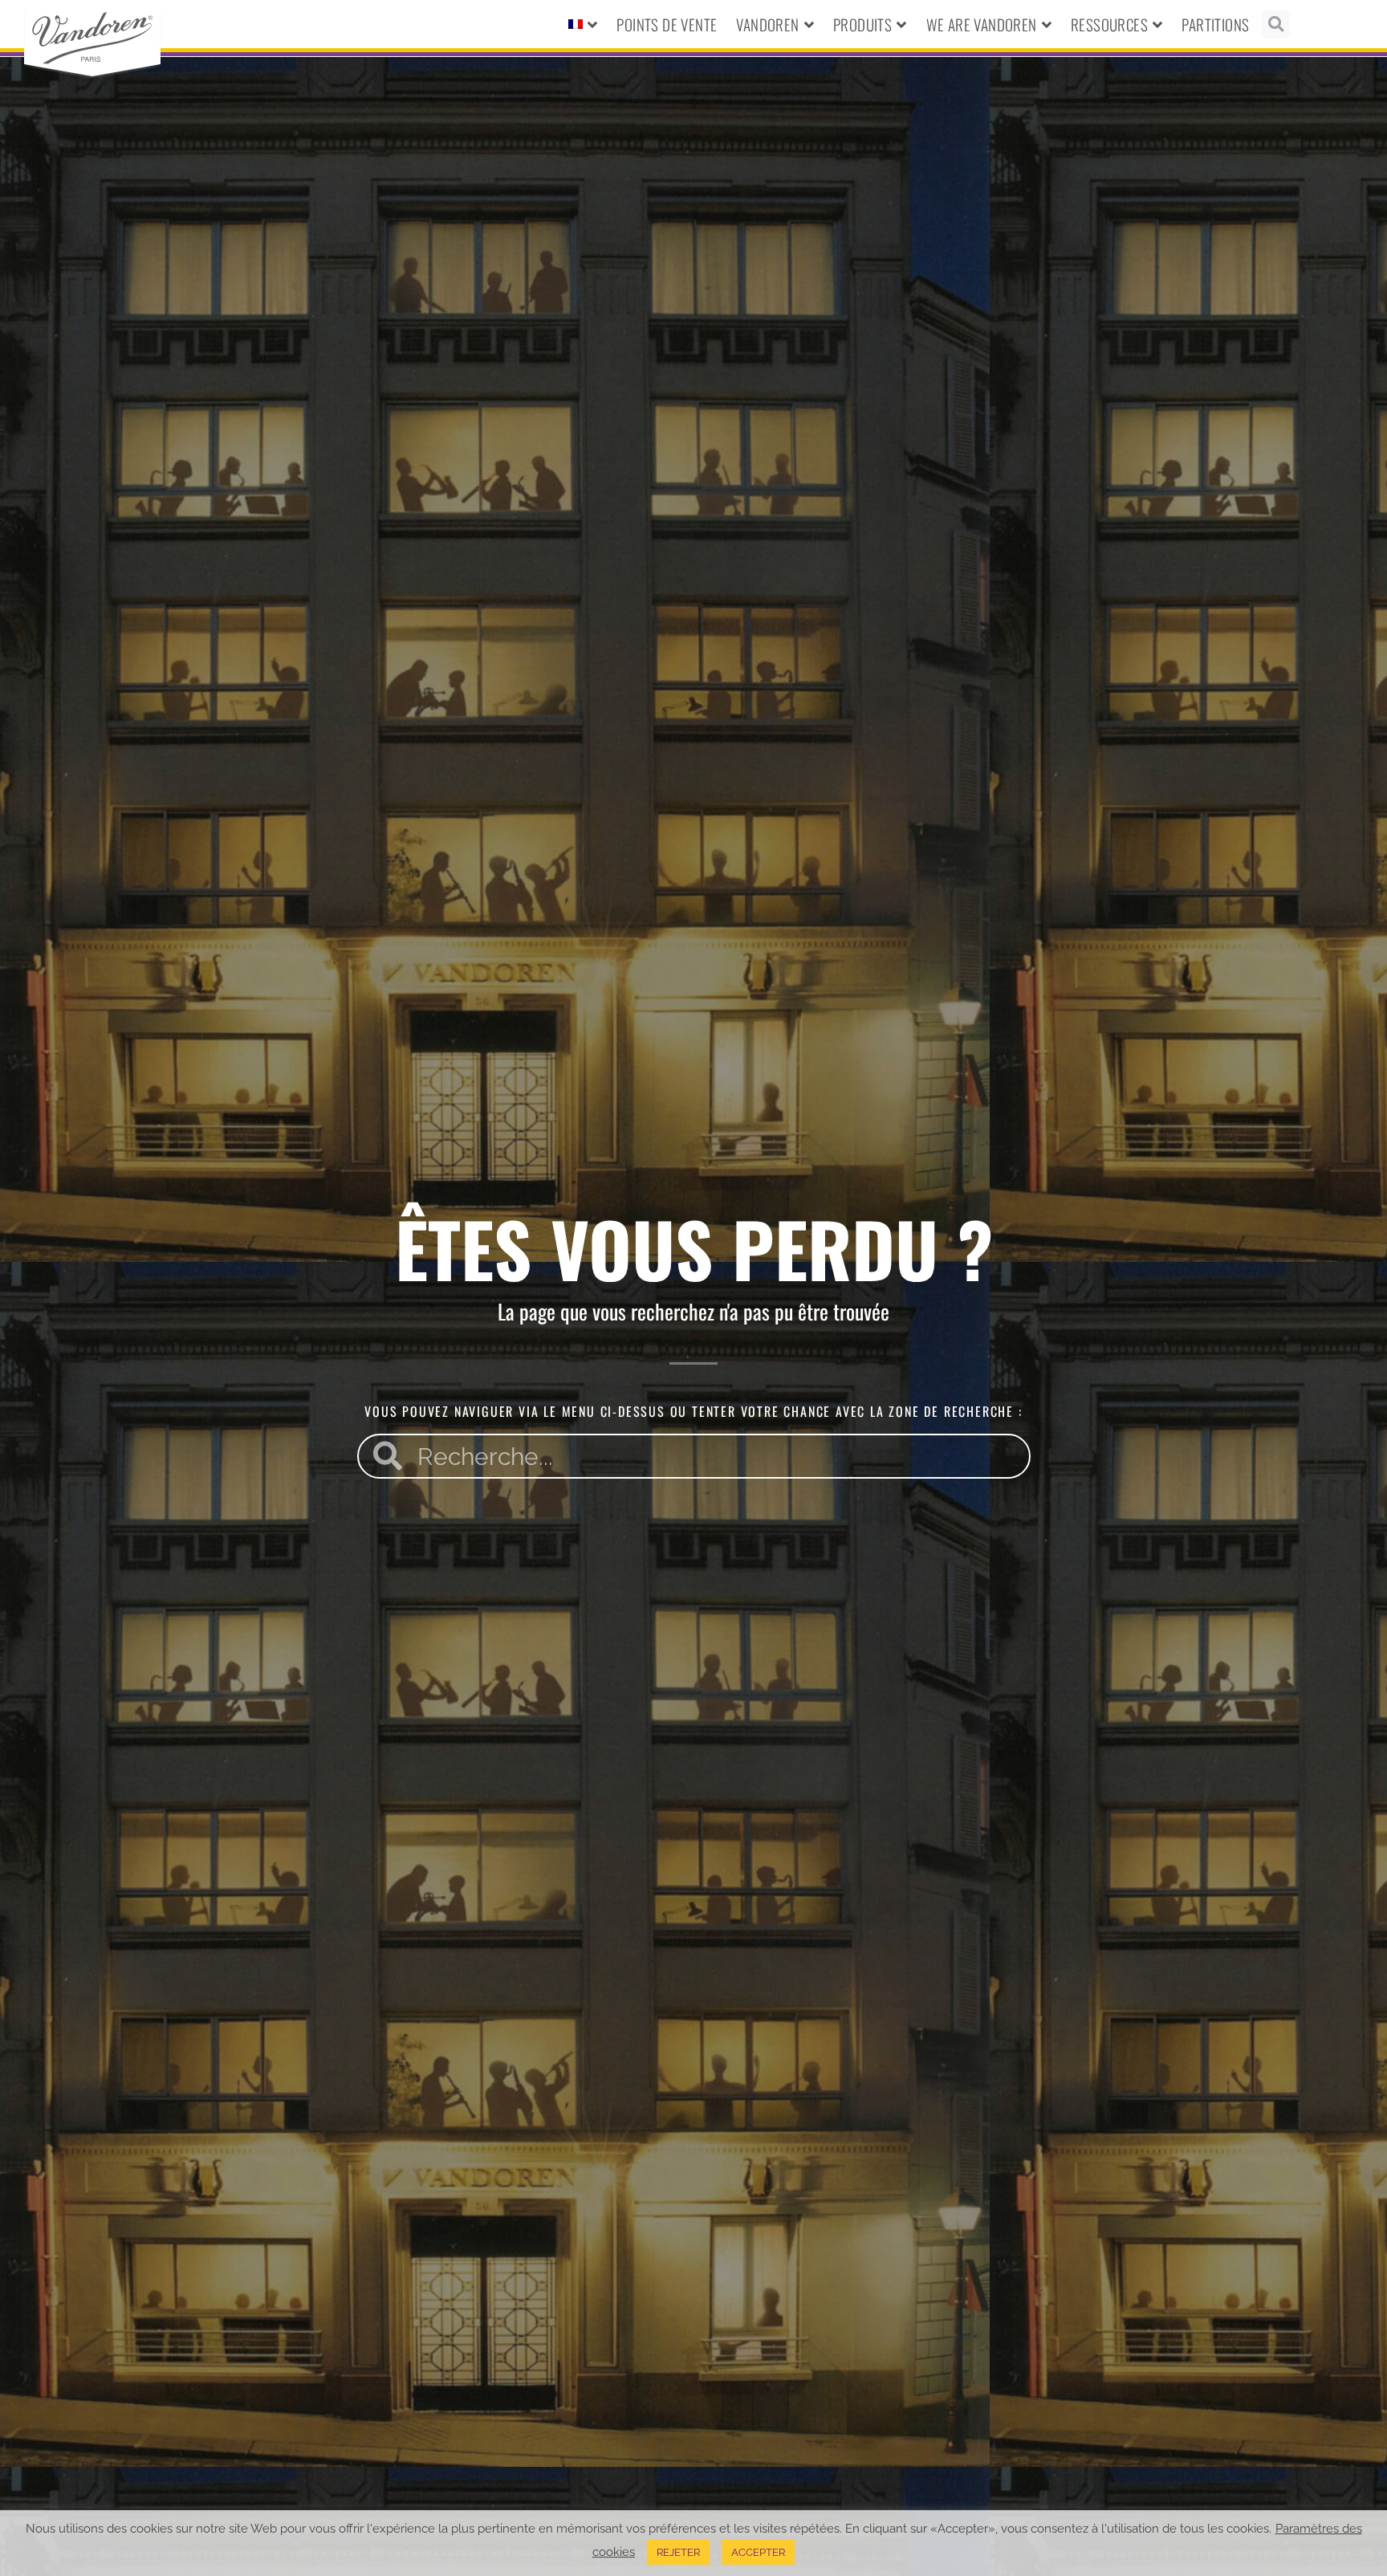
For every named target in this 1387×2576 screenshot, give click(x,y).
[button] (1276, 24)
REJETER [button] (678, 2552)
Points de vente (667, 24)
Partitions (1215, 24)
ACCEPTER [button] (758, 2552)
